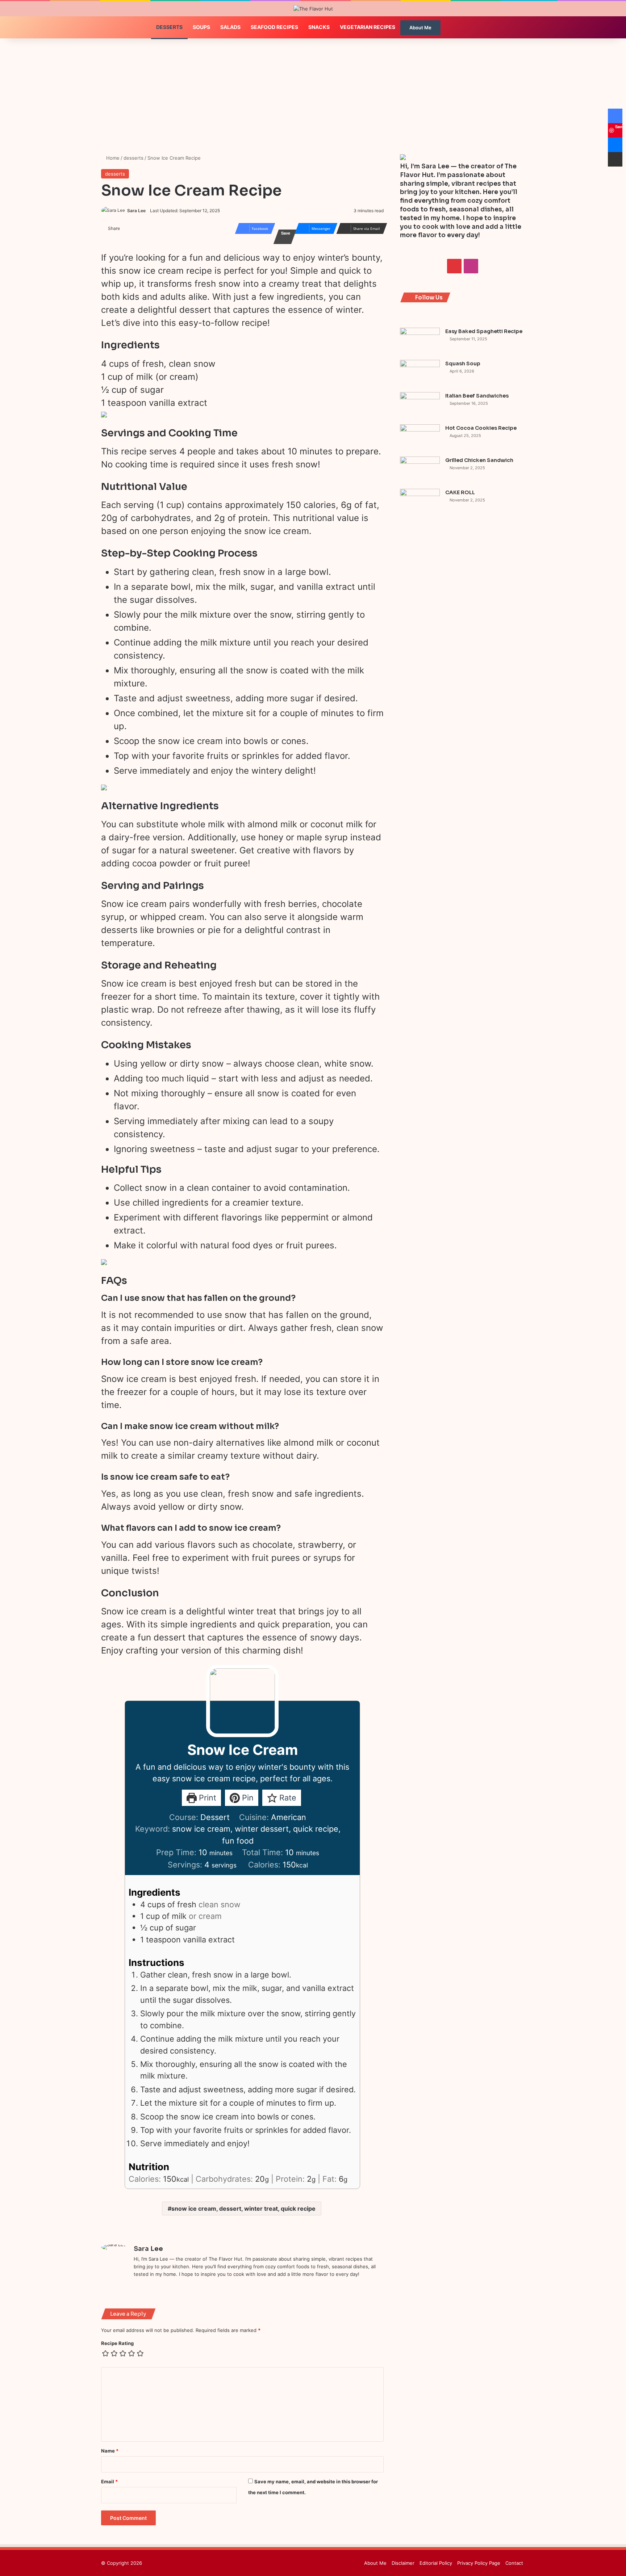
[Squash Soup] (420, 373)
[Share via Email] (615, 159)
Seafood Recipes (274, 27)
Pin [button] (247, 1798)
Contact (514, 2563)
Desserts (169, 27)
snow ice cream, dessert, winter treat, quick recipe (243, 2209)
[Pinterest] (138, 2286)
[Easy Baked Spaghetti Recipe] (420, 341)
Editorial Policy (436, 2563)
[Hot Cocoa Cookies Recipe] (420, 438)
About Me (420, 28)
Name (110, 2451)
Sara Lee (136, 211)
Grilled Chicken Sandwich (479, 460)
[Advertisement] (313, 100)
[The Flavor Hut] (313, 9)
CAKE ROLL (460, 492)
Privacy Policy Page (479, 2563)
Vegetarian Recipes (368, 27)
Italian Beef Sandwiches (477, 396)
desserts (133, 158)
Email (109, 2482)
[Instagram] (147, 2286)
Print (206, 1798)
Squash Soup (463, 364)
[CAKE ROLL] (420, 502)
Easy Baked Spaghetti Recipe (484, 331)
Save (286, 233)
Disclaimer (403, 2563)
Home (112, 158)
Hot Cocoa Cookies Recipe (481, 428)
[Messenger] (615, 145)
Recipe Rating (117, 2343)
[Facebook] (615, 116)
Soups (201, 27)
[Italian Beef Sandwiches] (420, 406)
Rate (287, 1798)
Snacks (319, 27)
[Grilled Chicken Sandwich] (420, 470)
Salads (230, 27)
